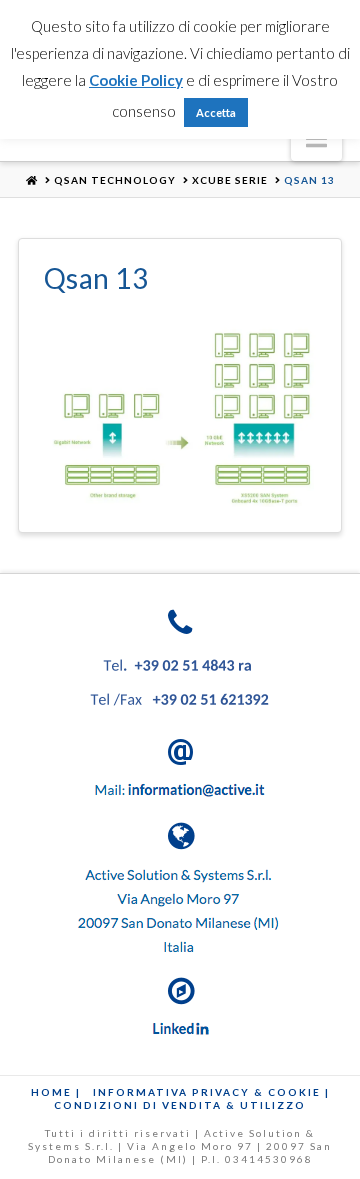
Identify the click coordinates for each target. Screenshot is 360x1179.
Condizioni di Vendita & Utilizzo (180, 1105)
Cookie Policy (136, 80)
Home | (56, 1092)
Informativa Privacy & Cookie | (211, 1092)
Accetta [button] (216, 112)
